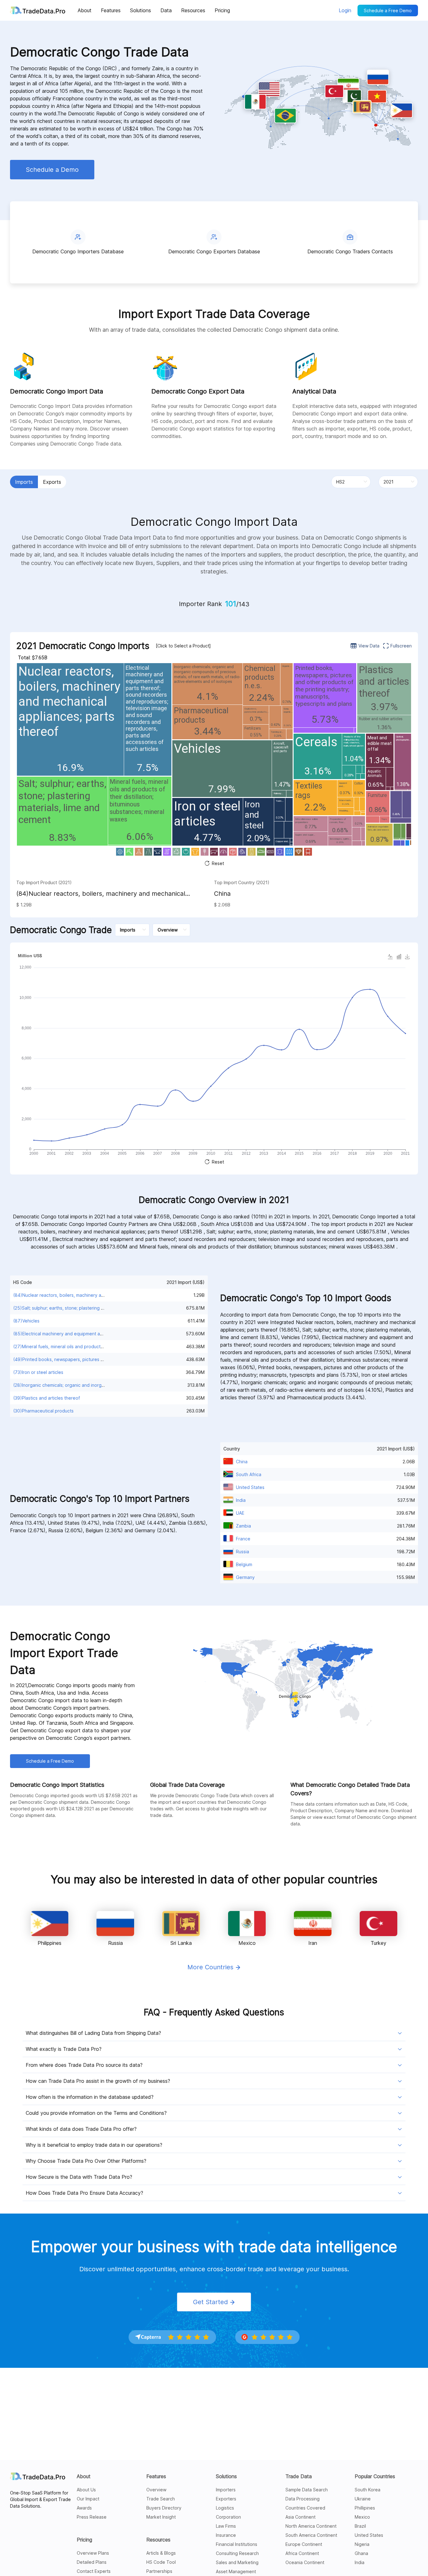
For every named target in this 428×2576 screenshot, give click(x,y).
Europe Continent (304, 2544)
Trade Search (161, 2499)
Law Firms (226, 2526)
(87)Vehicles (26, 1321)
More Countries (211, 1967)
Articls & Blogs (161, 2553)
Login (345, 10)
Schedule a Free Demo (388, 11)
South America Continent (311, 2535)
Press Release (92, 2517)
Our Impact (88, 2499)
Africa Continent (302, 2553)
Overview (156, 2490)
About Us (86, 2490)
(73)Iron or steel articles (38, 1372)
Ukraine (363, 2499)
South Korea (368, 2490)
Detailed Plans (92, 2562)
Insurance (226, 2535)
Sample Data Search (307, 2490)
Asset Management (236, 2571)
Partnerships (159, 2571)
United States (369, 2535)
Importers (226, 2490)
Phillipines (365, 2508)
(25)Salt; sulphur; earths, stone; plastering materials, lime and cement (85, 1308)
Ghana (361, 2553)
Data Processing (303, 2499)
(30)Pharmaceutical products (43, 1411)
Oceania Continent (305, 2562)
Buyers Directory (164, 2508)
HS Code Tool (161, 2562)
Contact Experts (94, 2571)
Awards (84, 2508)
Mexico (362, 2517)
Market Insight (161, 2517)
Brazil (360, 2526)
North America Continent (311, 2526)
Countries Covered (305, 2508)
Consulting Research (237, 2553)
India (360, 2562)
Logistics (225, 2508)
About (84, 2476)
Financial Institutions (237, 2544)
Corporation (228, 2517)
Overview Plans (93, 2553)
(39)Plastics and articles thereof (47, 1398)
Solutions (226, 2476)
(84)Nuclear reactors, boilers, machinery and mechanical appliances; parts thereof (101, 894)
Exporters (226, 2499)
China (222, 894)
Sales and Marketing (237, 2562)
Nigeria (362, 2544)
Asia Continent (300, 2517)
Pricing (84, 2540)
